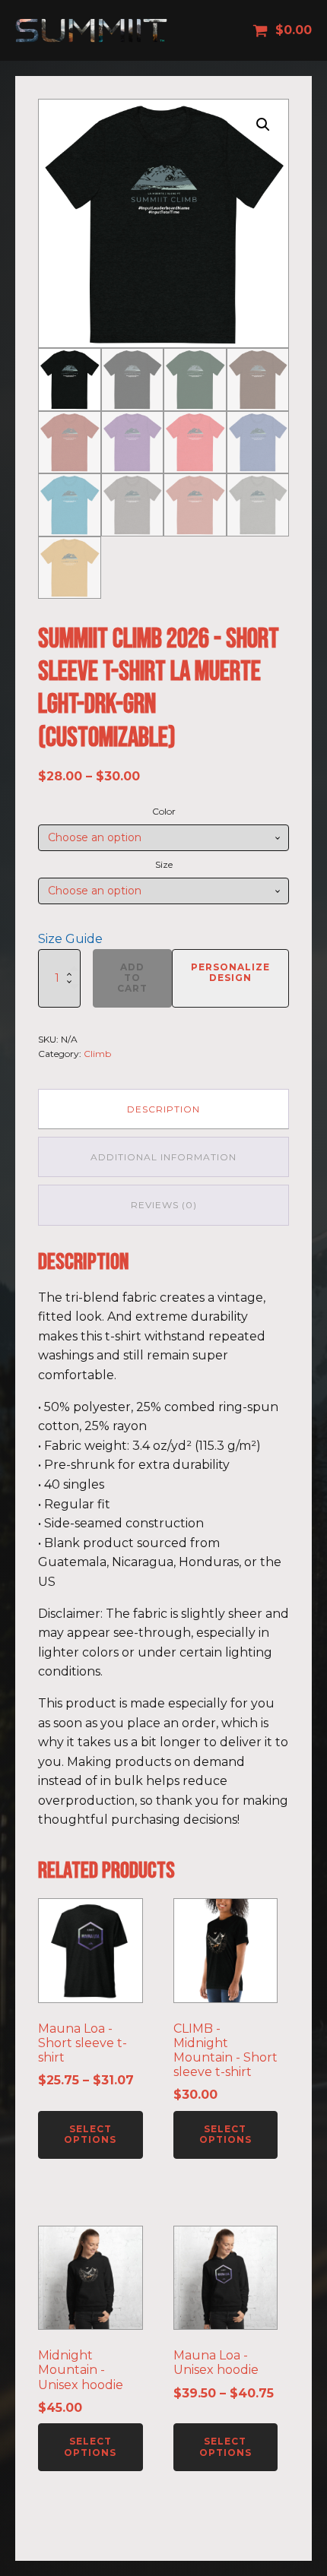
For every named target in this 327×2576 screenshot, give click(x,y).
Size (164, 864)
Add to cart (132, 978)
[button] (263, 125)
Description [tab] (163, 1109)
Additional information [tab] (163, 1157)
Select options (90, 2134)
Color (164, 811)
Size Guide (70, 939)
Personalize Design (230, 972)
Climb (97, 1054)
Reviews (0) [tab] (164, 1205)
